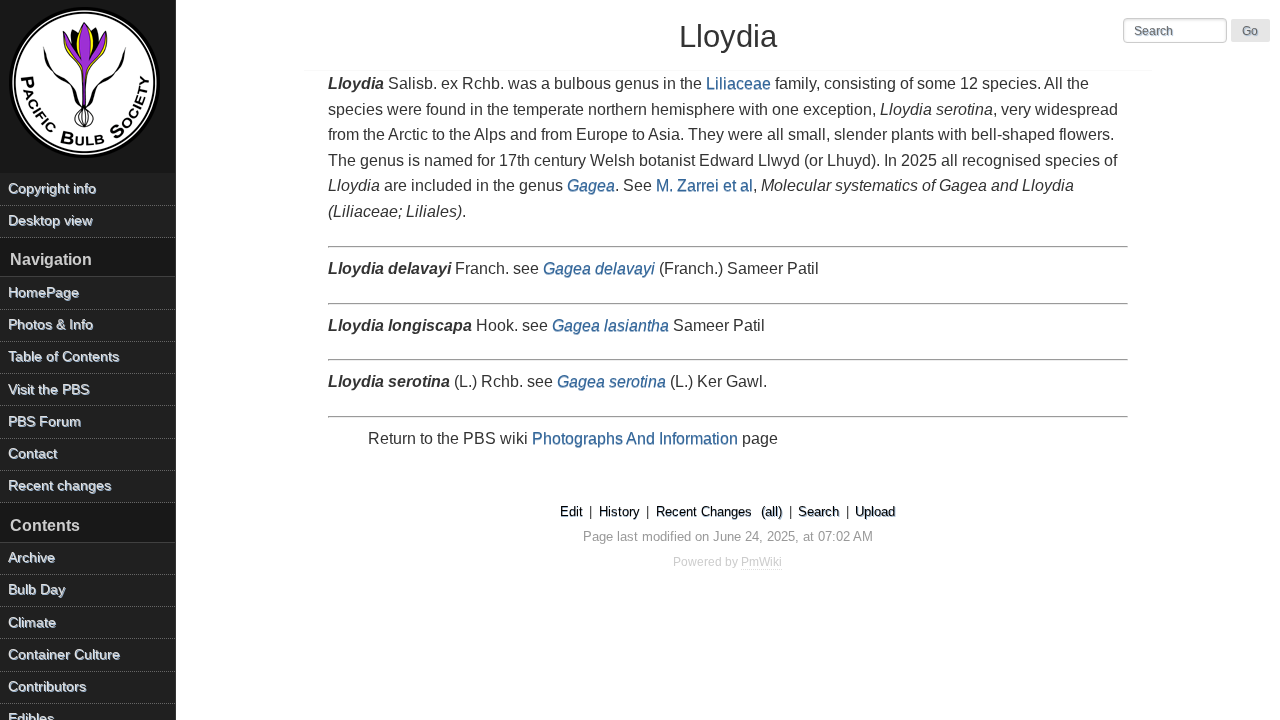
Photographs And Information (635, 438)
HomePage (43, 292)
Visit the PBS (48, 389)
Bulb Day (36, 589)
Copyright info (52, 188)
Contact (32, 453)
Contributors (47, 686)
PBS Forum (44, 421)
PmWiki (761, 562)
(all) (771, 511)
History (619, 511)
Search (818, 511)
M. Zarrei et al (704, 185)
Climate (32, 622)
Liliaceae (738, 83)
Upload (875, 511)
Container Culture (64, 654)
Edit (571, 511)
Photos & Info (50, 324)
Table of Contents (63, 356)
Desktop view (50, 220)
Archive (31, 557)
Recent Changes (704, 511)
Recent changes (59, 485)
